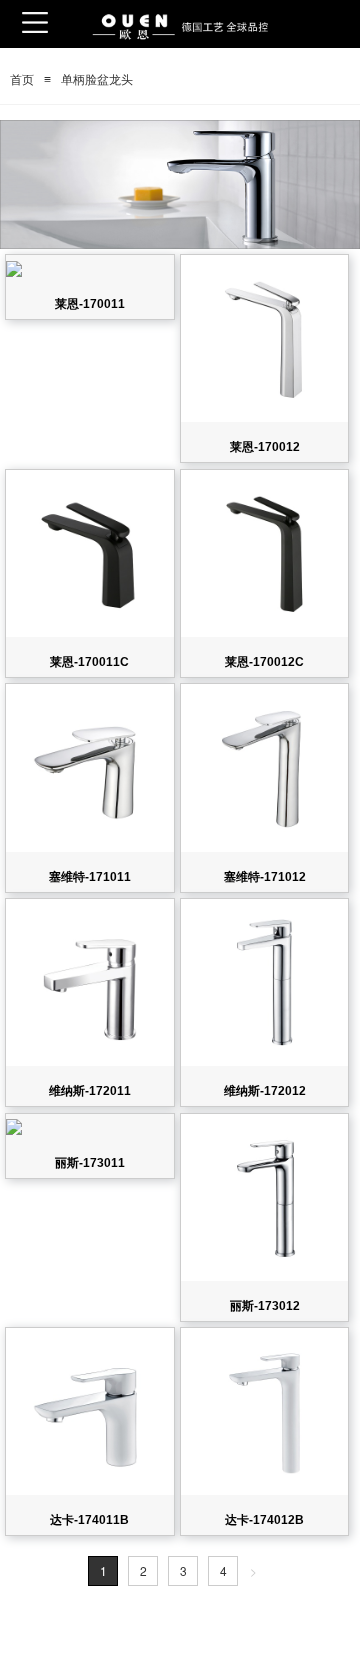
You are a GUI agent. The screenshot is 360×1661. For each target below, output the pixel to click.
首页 (22, 80)
